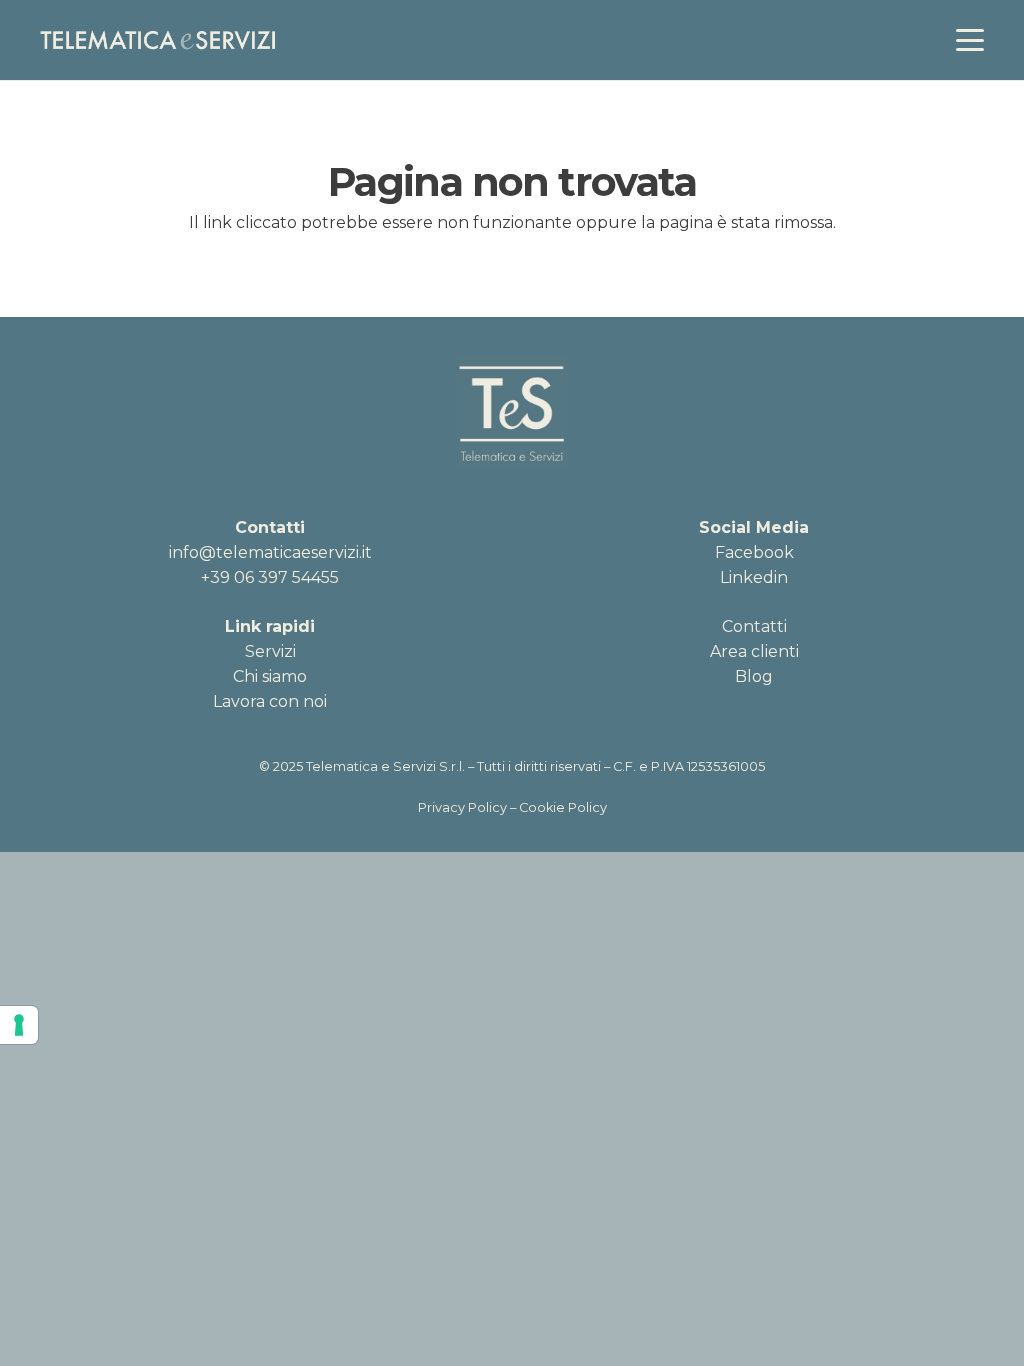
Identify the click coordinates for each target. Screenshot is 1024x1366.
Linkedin (754, 577)
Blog (754, 676)
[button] (970, 40)
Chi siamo (270, 676)
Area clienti (754, 651)
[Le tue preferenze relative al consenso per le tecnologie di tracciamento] (19, 1025)
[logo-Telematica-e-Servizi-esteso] (158, 40)
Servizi (270, 651)
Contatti (754, 626)
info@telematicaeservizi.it (270, 552)
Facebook (754, 552)
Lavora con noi (270, 701)
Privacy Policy (462, 807)
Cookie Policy (563, 807)
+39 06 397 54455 (270, 577)
